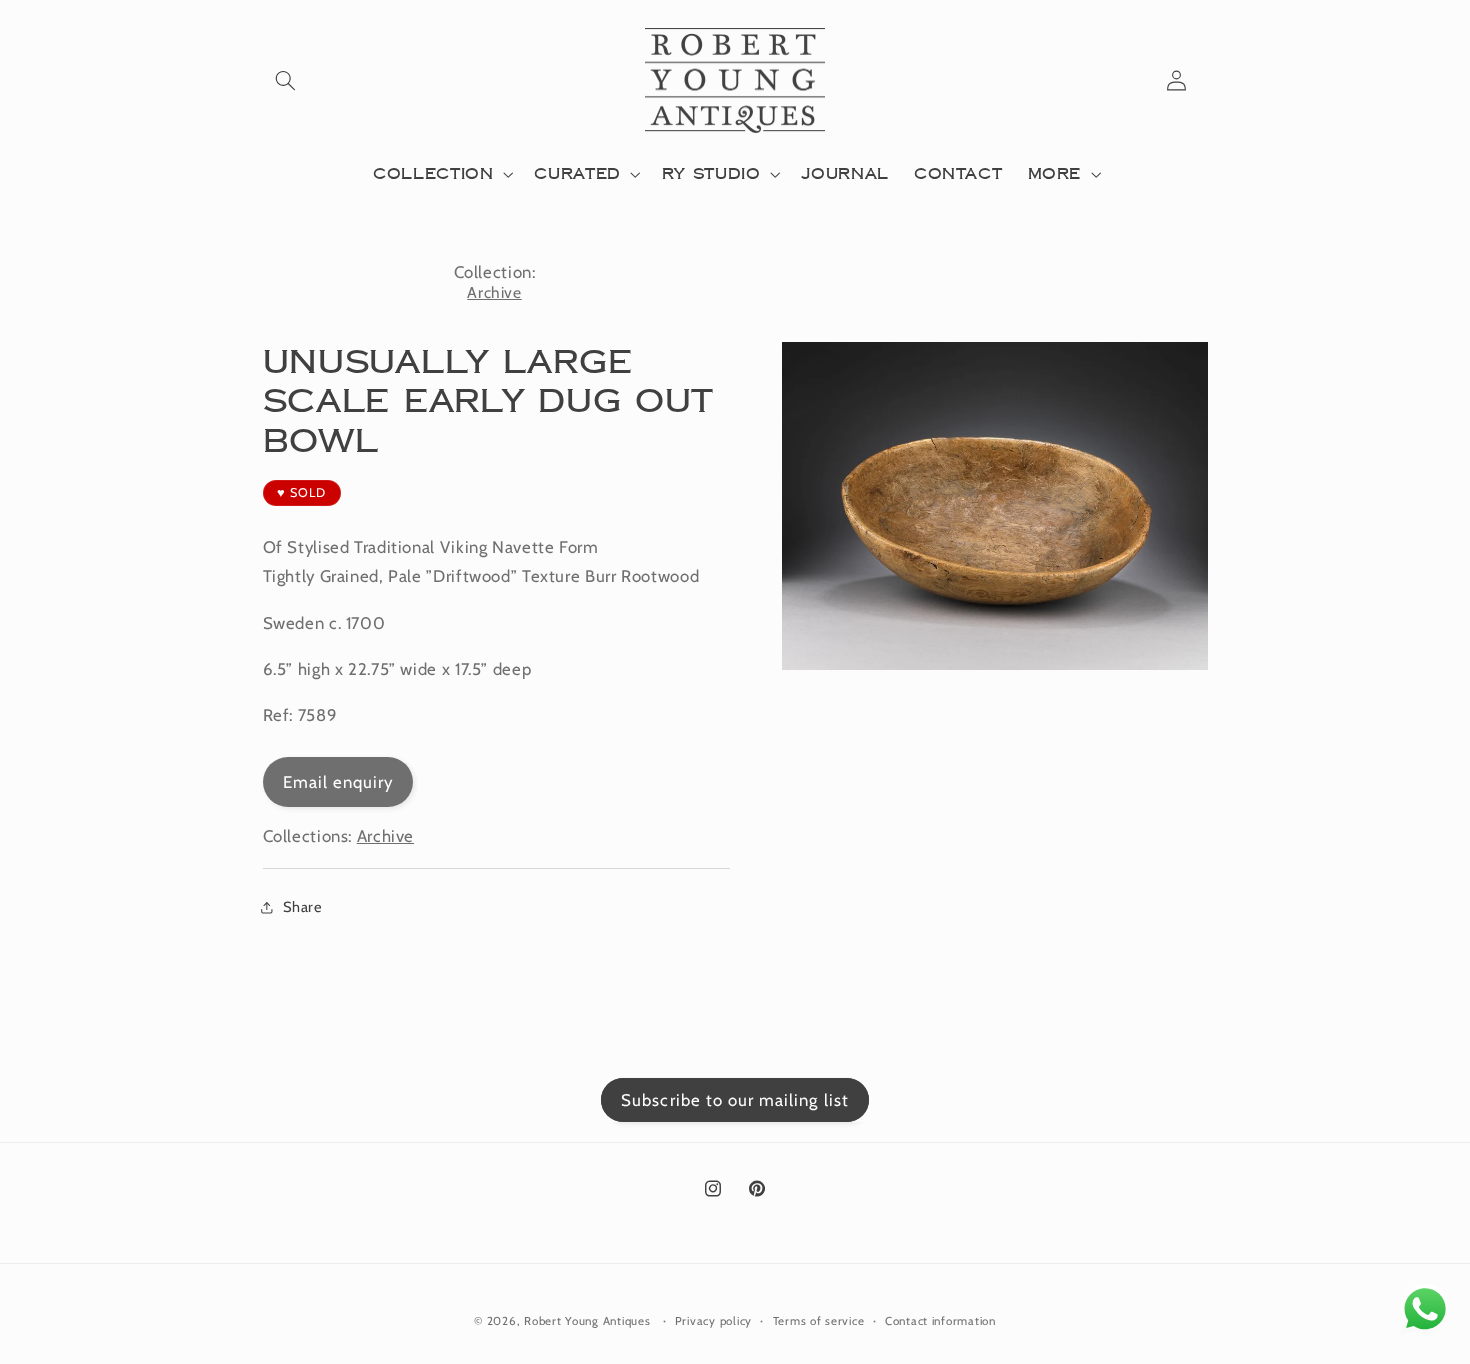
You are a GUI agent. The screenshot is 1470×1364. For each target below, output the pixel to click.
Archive (494, 292)
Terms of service (819, 1321)
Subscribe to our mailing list (734, 1100)
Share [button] (303, 907)
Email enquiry (338, 782)
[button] (286, 81)
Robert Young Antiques (587, 1321)
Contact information (940, 1321)
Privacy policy (713, 1321)
